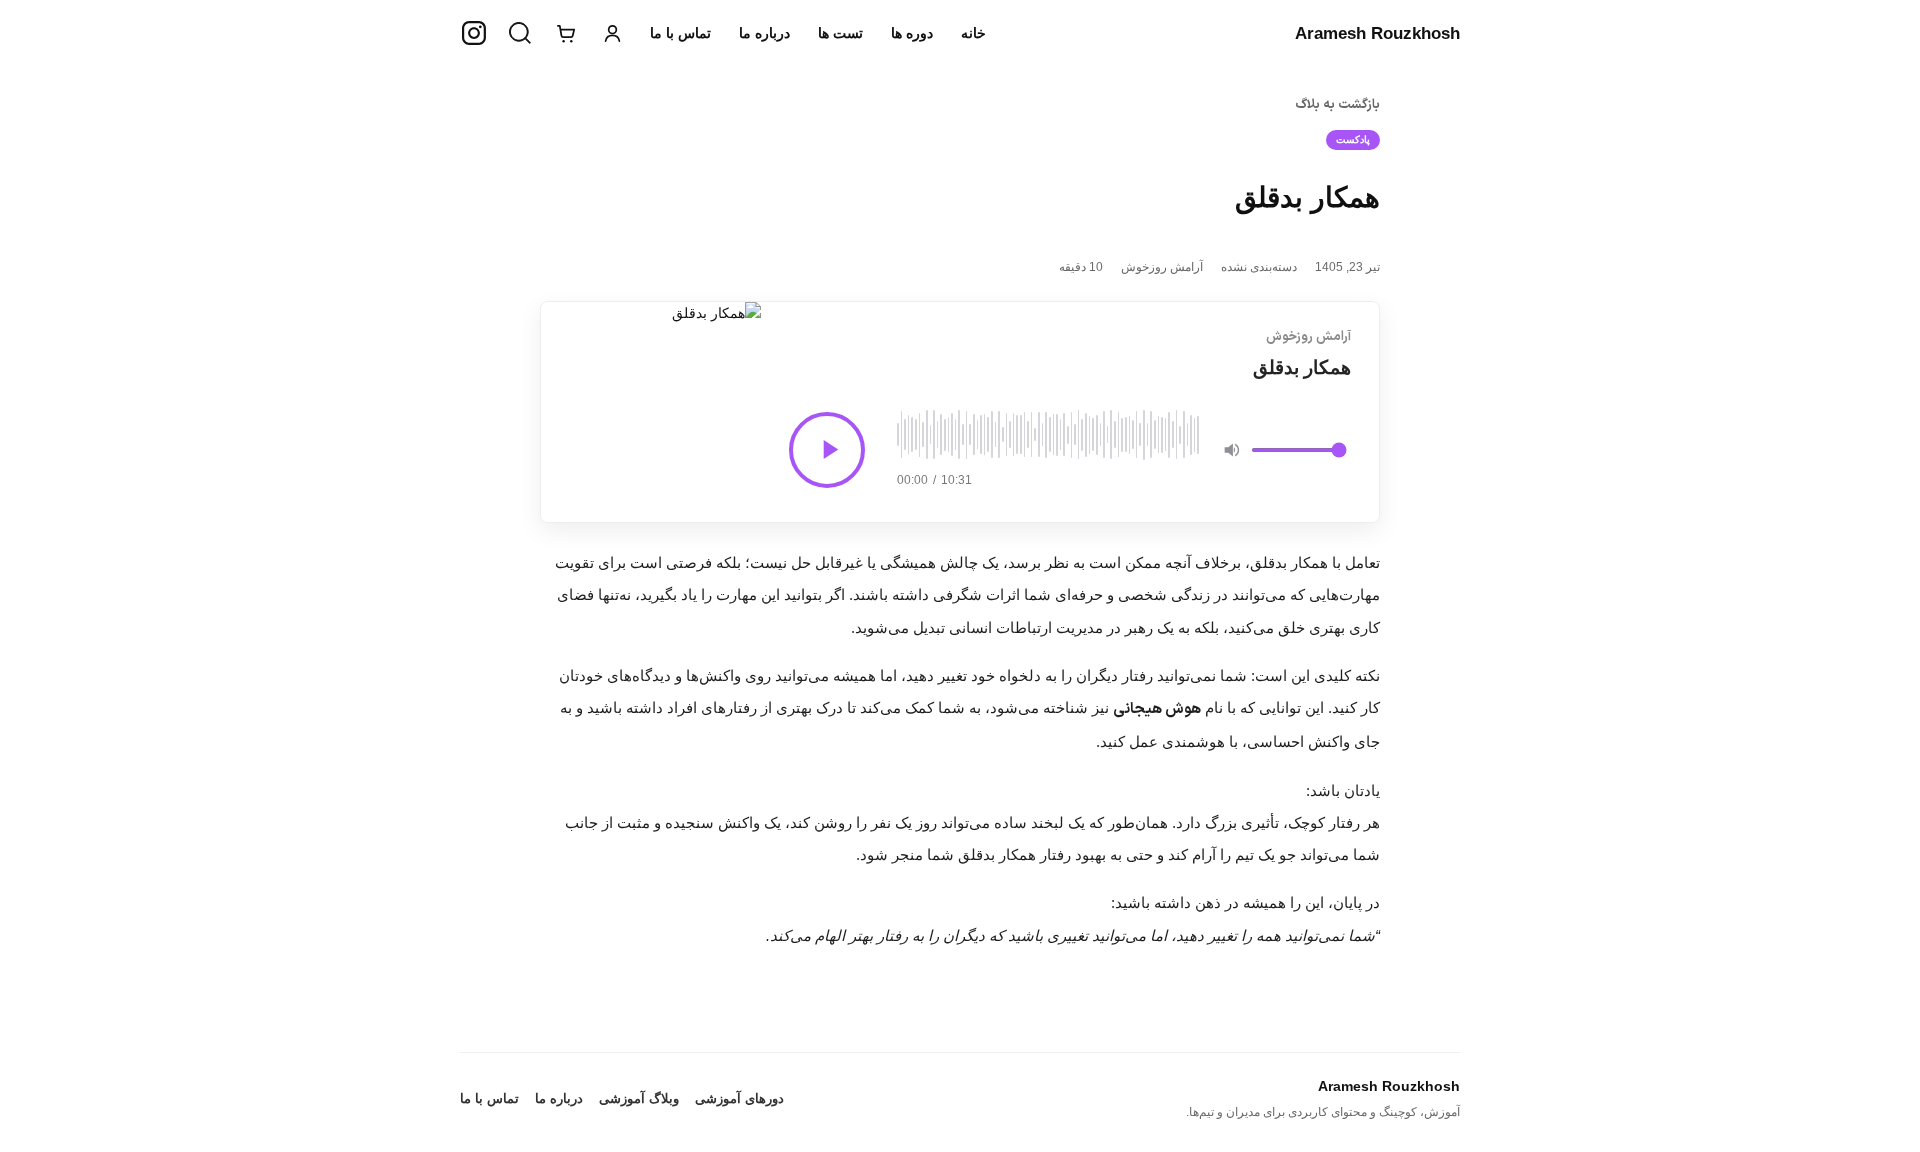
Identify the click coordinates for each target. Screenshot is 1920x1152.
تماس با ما (680, 33)
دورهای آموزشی (739, 1098)
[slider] (1048, 435)
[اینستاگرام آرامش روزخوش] (474, 33)
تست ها (840, 33)
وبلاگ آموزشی (639, 1098)
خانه (973, 33)
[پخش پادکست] (827, 450)
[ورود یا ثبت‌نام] (612, 33)
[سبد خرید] (566, 33)
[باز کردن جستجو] (520, 33)
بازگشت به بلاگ (1337, 105)
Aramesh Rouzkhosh (1377, 33)
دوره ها (912, 33)
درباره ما (764, 33)
